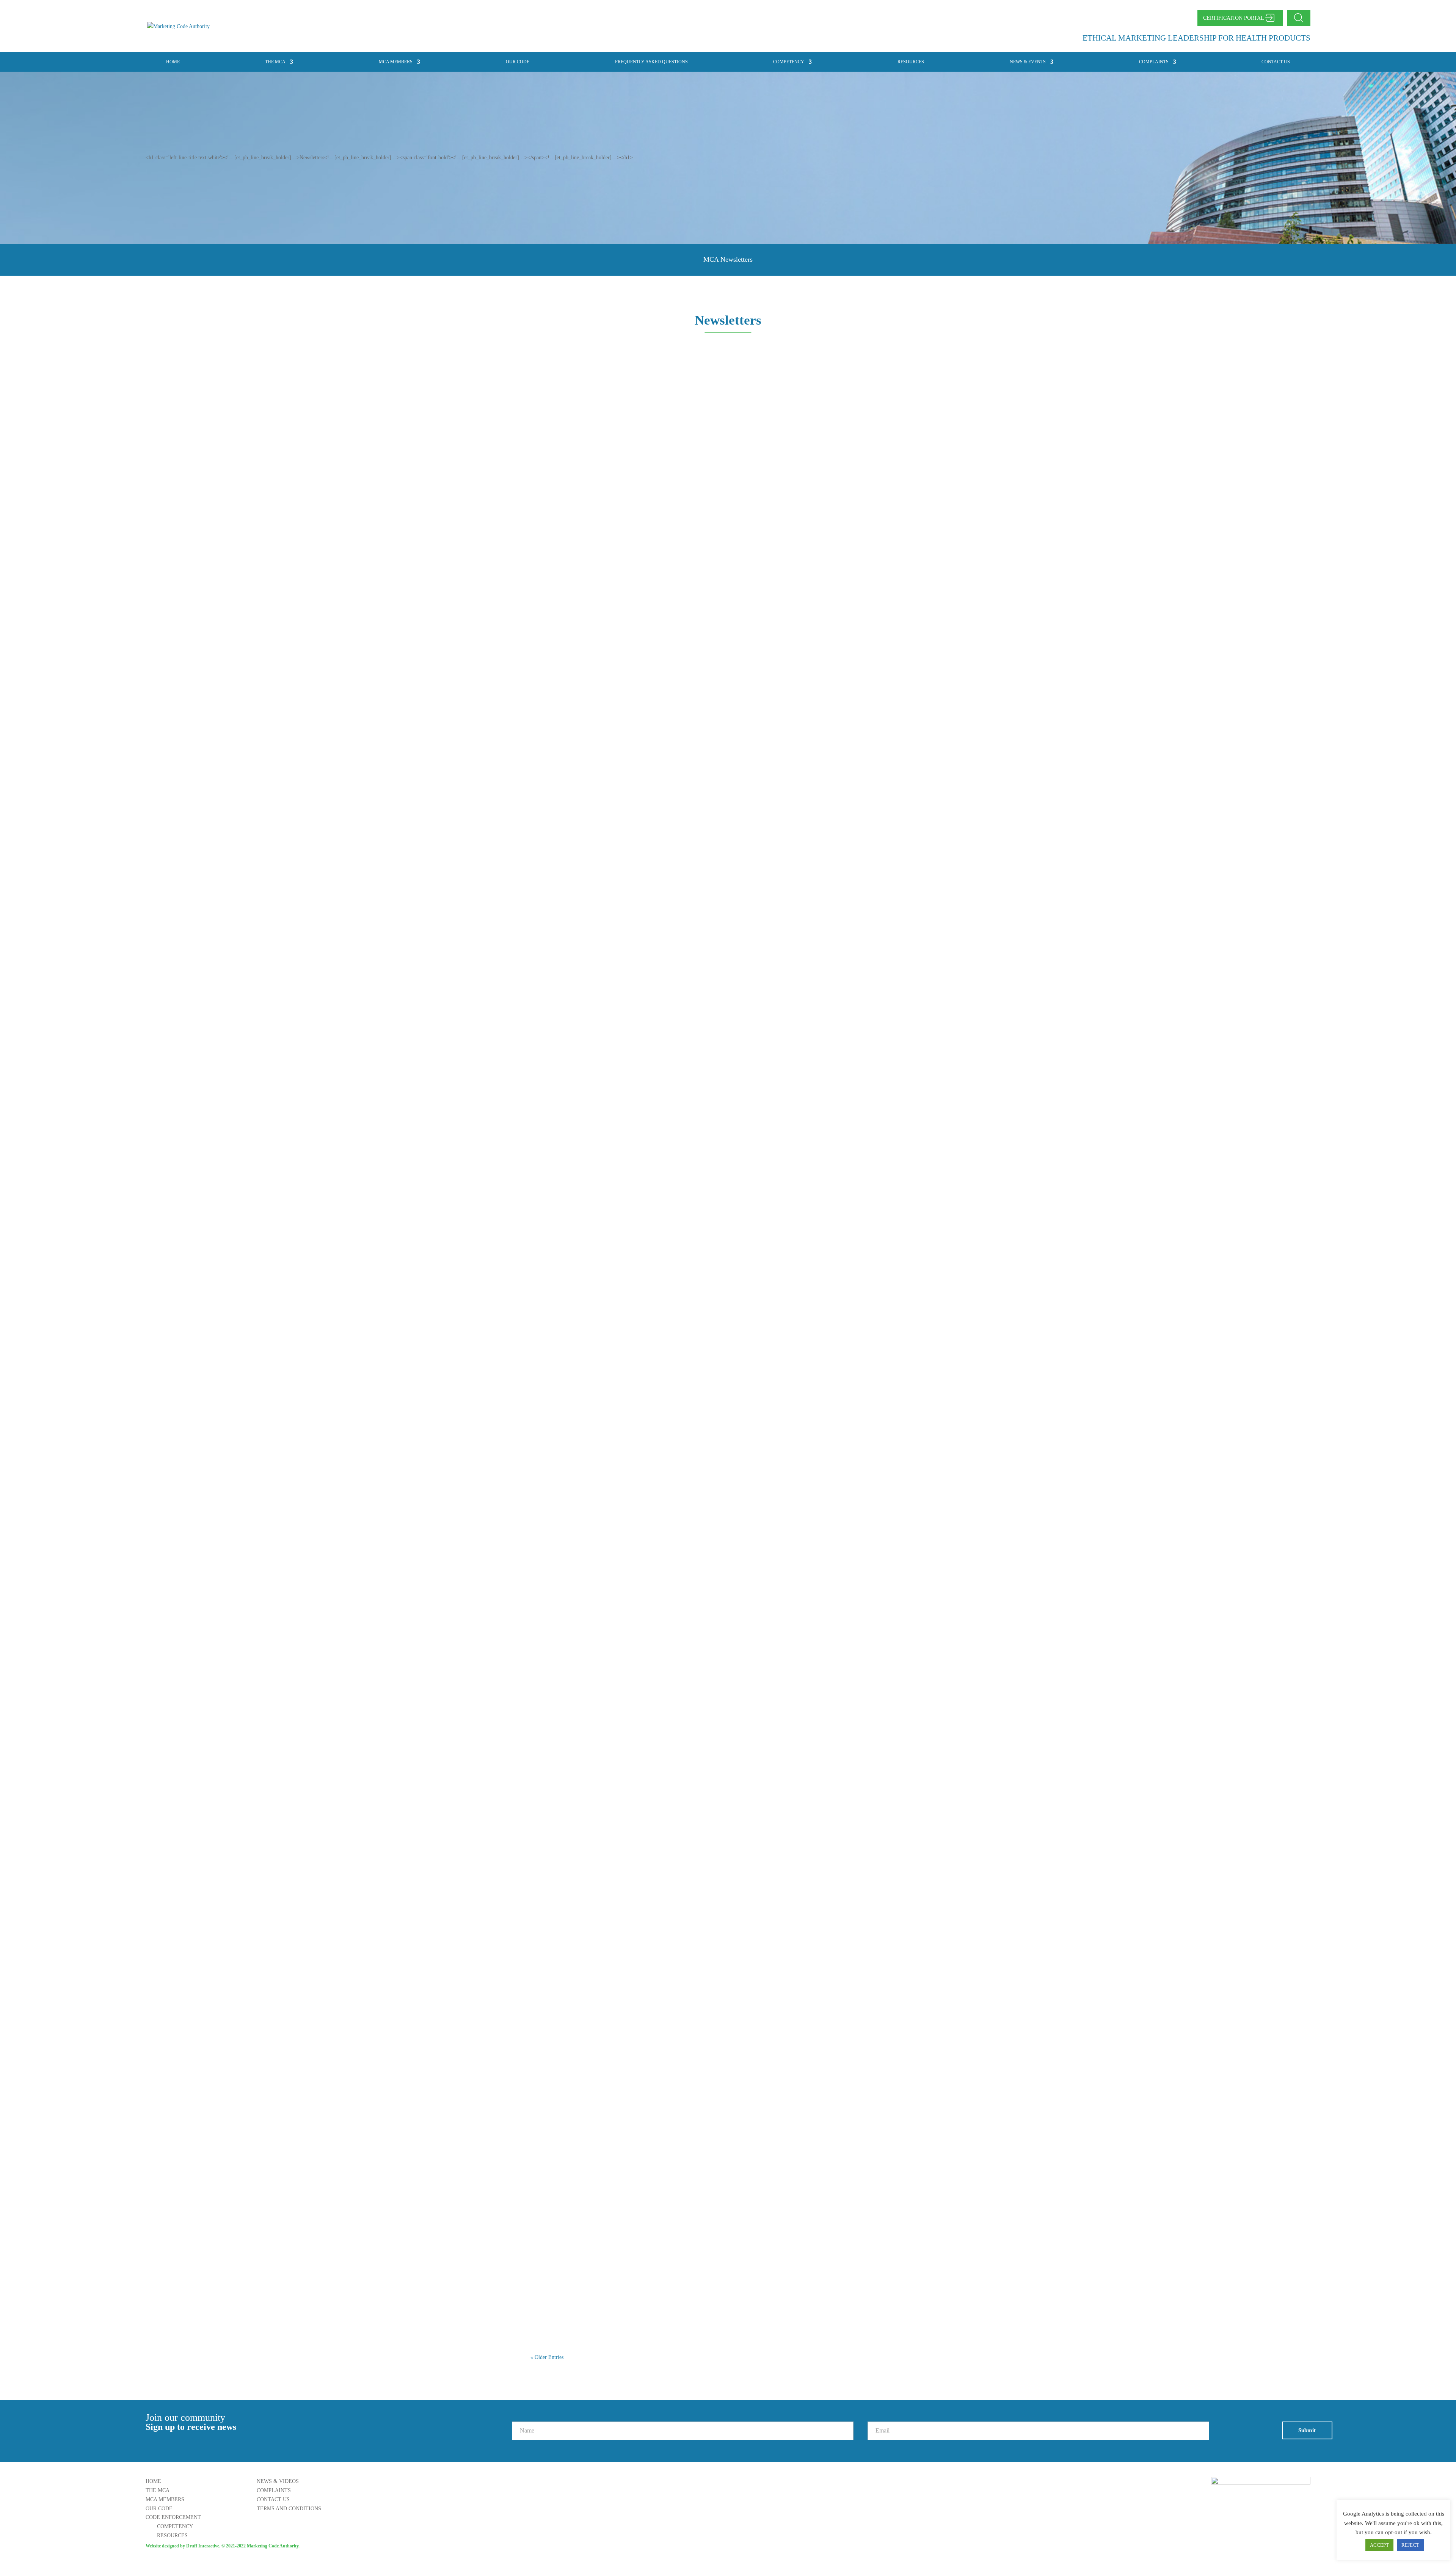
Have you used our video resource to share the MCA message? (624, 1581)
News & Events (1028, 62)
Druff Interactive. (203, 2546)
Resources (911, 62)
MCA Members (165, 2499)
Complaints (1154, 62)
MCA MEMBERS (396, 62)
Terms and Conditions (289, 2509)
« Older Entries (547, 2357)
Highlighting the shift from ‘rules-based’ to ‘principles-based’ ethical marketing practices (661, 2184)
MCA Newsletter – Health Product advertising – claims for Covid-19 (633, 375)
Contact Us (1276, 62)
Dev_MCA (557, 392)
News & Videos (278, 2481)
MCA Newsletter (561, 576)
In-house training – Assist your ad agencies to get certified (618, 1983)
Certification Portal (1234, 18)
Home (173, 62)
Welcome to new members (575, 777)
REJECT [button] (1410, 2545)
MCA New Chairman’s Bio (576, 978)
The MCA (275, 62)
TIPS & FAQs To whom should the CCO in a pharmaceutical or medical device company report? (672, 1782)
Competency (789, 62)
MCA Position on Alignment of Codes (591, 1179)
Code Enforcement (173, 2517)
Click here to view (558, 410)
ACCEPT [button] (1379, 2545)
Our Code (518, 62)
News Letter (615, 392)
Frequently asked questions (651, 62)
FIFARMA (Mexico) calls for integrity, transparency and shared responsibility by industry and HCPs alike (684, 1380)
